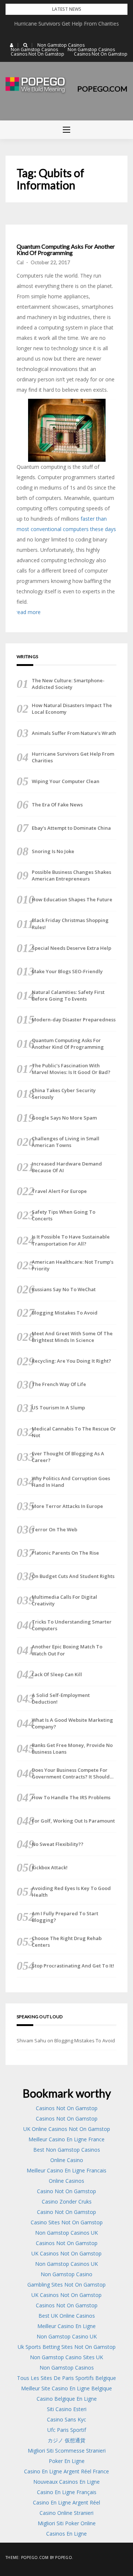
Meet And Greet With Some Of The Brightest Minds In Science (72, 1337)
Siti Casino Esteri (67, 2409)
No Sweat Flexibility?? (58, 1844)
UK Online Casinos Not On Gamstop (67, 2129)
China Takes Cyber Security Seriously (64, 1094)
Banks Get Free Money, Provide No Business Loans (72, 1748)
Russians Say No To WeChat (64, 1289)
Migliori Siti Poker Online (67, 2523)
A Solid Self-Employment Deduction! (61, 1698)
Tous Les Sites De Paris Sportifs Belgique (66, 2378)
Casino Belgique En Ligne (67, 2399)
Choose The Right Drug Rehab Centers (67, 1942)
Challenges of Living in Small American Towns (66, 1142)
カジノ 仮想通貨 (66, 2440)
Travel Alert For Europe (59, 1191)
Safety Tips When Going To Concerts (64, 1215)
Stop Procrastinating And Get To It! (73, 1966)
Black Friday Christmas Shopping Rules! (70, 924)
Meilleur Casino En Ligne (66, 2326)
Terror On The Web (54, 1529)
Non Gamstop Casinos (61, 45)
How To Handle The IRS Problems (71, 1797)
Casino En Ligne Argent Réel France (66, 2471)
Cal (20, 262)
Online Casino (67, 2160)
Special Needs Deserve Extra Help (71, 948)
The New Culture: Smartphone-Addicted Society (68, 684)
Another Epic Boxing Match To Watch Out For (67, 1650)
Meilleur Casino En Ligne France (66, 2139)
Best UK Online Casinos (67, 2316)
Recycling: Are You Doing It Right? (71, 1361)
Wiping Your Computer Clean (66, 781)
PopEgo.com (102, 89)
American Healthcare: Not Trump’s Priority (73, 1265)
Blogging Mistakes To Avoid (65, 1313)
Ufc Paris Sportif (67, 2430)
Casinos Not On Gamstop (37, 54)
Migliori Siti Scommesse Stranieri (67, 2451)
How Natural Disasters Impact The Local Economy (72, 709)
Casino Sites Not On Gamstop (67, 2222)
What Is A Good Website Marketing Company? (72, 1723)
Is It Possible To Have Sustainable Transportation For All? (71, 1240)
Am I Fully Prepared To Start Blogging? (65, 1917)
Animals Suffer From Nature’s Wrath (67, 24)
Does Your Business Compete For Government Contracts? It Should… (73, 1773)
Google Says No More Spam (64, 1118)
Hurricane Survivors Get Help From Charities (73, 757)
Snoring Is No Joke (53, 851)
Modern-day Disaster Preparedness (74, 1020)
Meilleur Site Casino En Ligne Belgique (66, 2388)
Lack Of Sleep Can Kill (57, 1674)
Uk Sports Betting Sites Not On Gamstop (67, 2347)
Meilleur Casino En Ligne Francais (66, 2170)
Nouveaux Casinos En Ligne (66, 2482)
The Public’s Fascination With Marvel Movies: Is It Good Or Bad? (71, 1069)
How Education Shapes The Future (72, 899)
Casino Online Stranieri (66, 2513)
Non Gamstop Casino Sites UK (66, 2357)
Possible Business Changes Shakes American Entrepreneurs (71, 875)
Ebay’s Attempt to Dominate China (71, 828)
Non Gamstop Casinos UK (66, 2233)
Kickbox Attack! (50, 1867)
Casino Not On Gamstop (66, 2191)
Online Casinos (66, 2181)
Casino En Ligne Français (67, 2492)
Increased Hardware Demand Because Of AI (67, 1167)
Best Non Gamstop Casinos (67, 2150)
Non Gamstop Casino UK (67, 2336)
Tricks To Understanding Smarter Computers (72, 1625)
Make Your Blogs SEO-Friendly (67, 971)
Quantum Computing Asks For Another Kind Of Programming (66, 250)
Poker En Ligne (67, 2461)
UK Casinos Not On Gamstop (66, 2253)
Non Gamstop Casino (66, 2274)
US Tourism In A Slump (58, 1408)
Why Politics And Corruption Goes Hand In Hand (71, 1482)
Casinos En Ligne (66, 2534)
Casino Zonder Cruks (67, 2202)
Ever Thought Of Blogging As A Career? (68, 1457)
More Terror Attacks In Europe (67, 1506)
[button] (12, 45)
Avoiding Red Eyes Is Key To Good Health (71, 1892)
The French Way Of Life (59, 1384)
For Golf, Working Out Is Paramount (73, 1821)
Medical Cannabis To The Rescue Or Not (74, 1432)
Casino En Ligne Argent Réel (66, 2502)
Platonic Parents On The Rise (65, 1553)
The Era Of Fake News (57, 805)
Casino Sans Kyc (66, 2419)
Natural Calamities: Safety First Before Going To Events (68, 995)
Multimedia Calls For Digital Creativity (64, 1600)
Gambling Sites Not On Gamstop (66, 2285)
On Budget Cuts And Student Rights (73, 1576)
